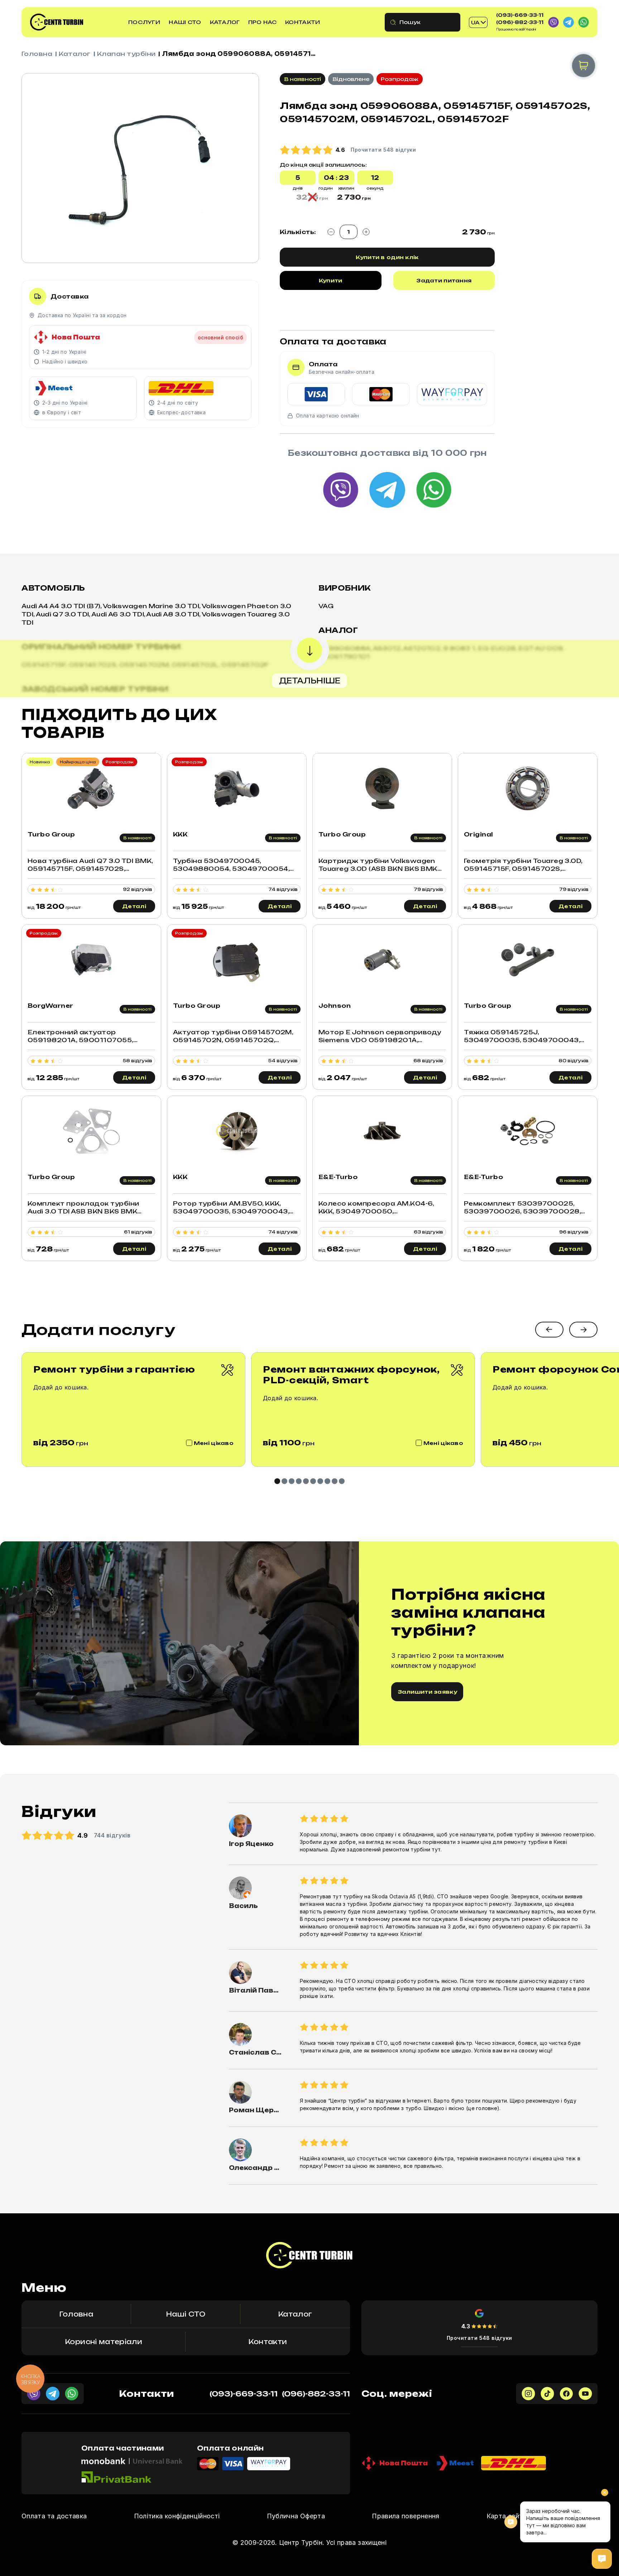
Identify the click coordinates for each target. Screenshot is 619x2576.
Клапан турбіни (126, 54)
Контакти (303, 22)
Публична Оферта (296, 2516)
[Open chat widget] (602, 2559)
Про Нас (263, 22)
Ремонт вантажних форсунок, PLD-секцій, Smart (351, 1375)
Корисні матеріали (104, 2342)
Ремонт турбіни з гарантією (114, 1369)
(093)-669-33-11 (520, 15)
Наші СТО (185, 22)
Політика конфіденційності (177, 2516)
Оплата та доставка (54, 2516)
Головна (37, 54)
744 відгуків (112, 1835)
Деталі (134, 906)
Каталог (225, 22)
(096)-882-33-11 (520, 22)
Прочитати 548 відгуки (479, 2338)
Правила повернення (406, 2516)
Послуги (144, 22)
